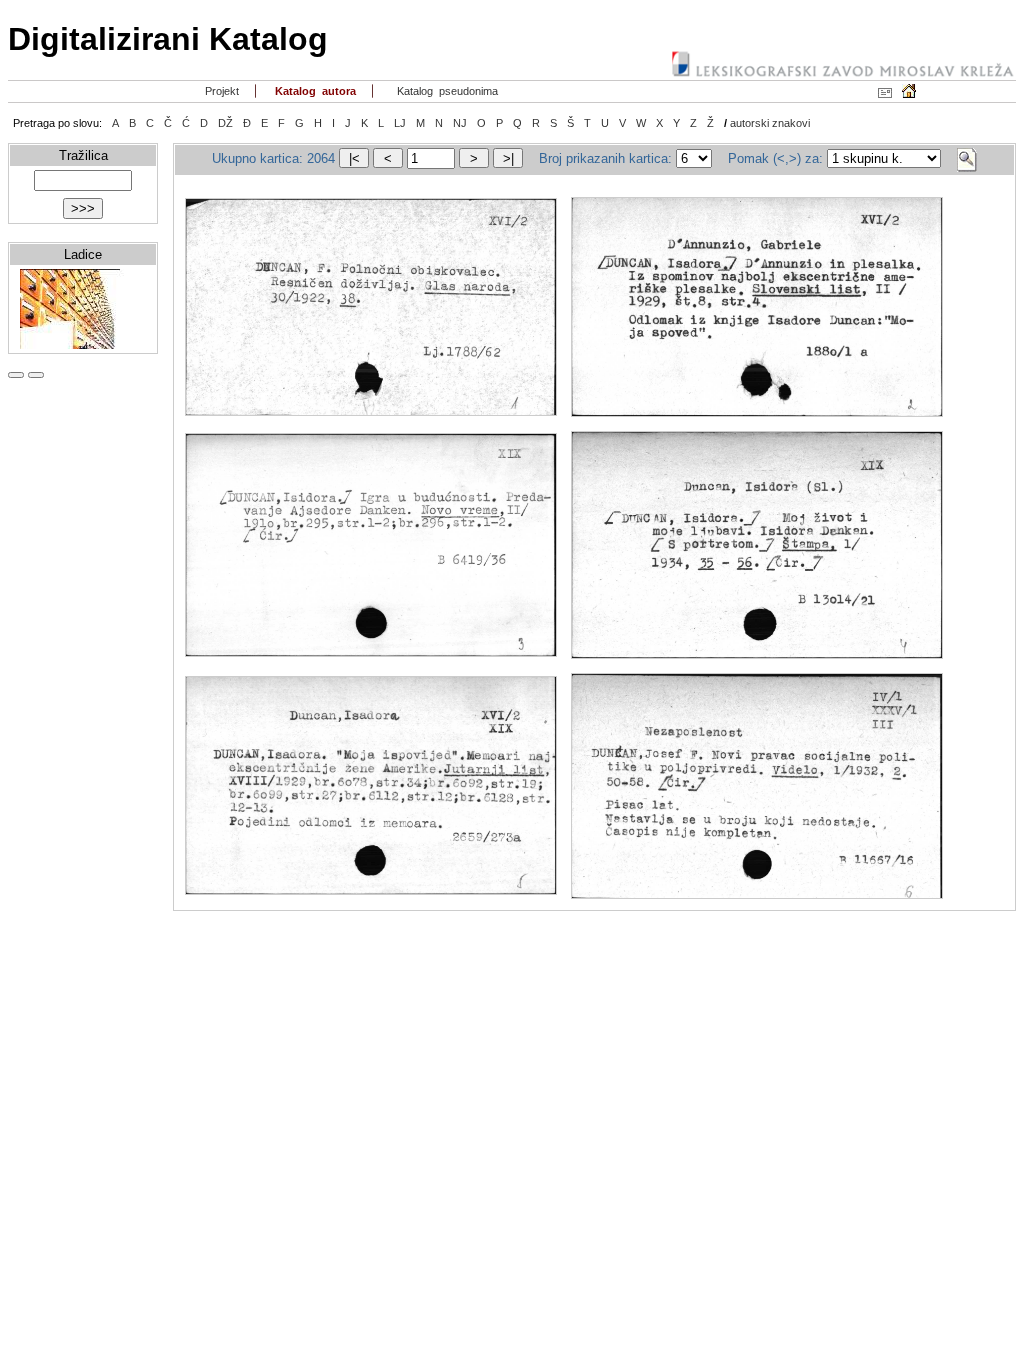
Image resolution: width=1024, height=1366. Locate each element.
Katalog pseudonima (446, 91)
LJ (400, 123)
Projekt (220, 91)
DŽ (225, 123)
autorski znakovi (770, 123)
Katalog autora (314, 91)
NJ (460, 123)
